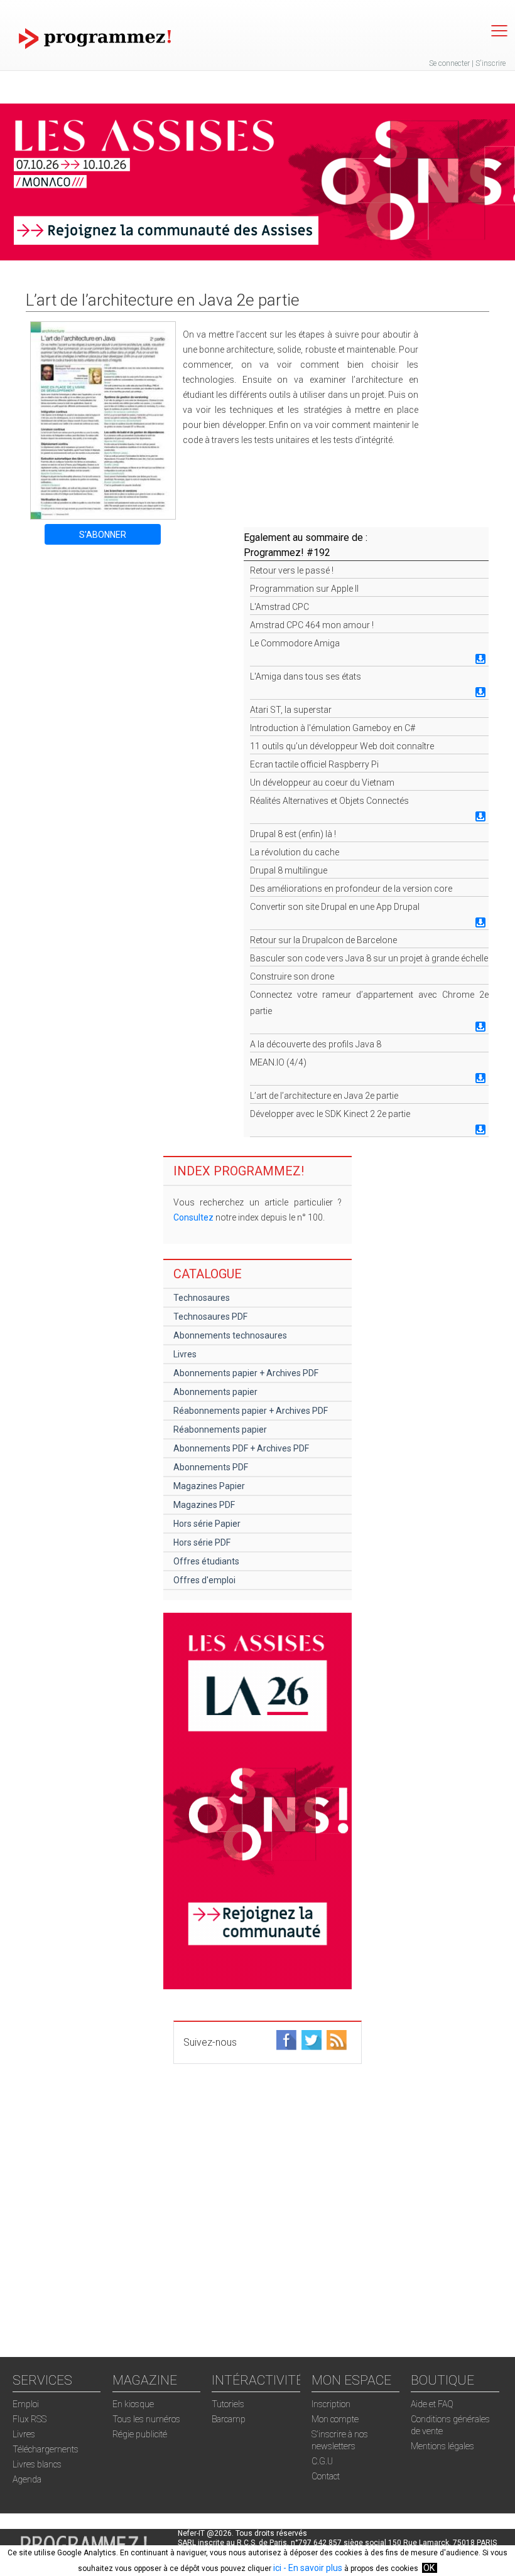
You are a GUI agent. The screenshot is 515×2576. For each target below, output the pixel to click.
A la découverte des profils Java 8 (316, 1044)
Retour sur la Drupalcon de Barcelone (323, 940)
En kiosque (133, 2404)
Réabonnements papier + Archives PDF (251, 1411)
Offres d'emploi (204, 1580)
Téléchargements (46, 2449)
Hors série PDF (202, 1542)
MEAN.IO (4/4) (278, 1062)
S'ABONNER (103, 535)
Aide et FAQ (432, 2404)
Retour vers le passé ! (292, 570)
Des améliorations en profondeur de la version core (351, 889)
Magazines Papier (209, 1486)
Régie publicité (140, 2434)
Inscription (331, 2404)
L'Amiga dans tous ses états (306, 676)
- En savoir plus (312, 2568)
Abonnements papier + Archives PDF (246, 1373)
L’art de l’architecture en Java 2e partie (324, 1096)
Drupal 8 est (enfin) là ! (293, 834)
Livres (185, 1354)
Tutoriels (228, 2404)
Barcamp (229, 2419)
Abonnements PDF (211, 1467)
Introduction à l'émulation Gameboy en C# (333, 728)
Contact (326, 2476)
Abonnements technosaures (230, 1335)
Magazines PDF (204, 1505)
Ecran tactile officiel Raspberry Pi (314, 764)
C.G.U (322, 2461)
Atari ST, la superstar (291, 710)
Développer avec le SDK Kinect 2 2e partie (330, 1114)
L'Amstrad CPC (279, 607)
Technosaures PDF (210, 1317)
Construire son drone (292, 976)
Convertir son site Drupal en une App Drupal (335, 907)
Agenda (27, 2479)
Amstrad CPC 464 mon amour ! (312, 625)
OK (429, 2568)
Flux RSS (30, 2419)
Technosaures (202, 1298)
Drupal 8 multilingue (289, 870)
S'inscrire (491, 63)
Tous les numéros (146, 2419)
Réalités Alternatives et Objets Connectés (329, 801)
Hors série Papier (207, 1524)
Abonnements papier (215, 1392)
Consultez (193, 1217)
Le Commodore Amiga (295, 643)
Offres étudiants (206, 1561)
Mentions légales (442, 2446)
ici (277, 2568)
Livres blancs (37, 2464)
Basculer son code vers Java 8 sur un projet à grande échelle (369, 958)
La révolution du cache (295, 852)
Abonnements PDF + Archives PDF (241, 1448)
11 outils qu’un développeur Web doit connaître (342, 746)
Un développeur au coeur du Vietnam (322, 783)
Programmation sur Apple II (304, 589)
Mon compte (335, 2419)
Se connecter (449, 63)
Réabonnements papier (220, 1430)
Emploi (26, 2404)
